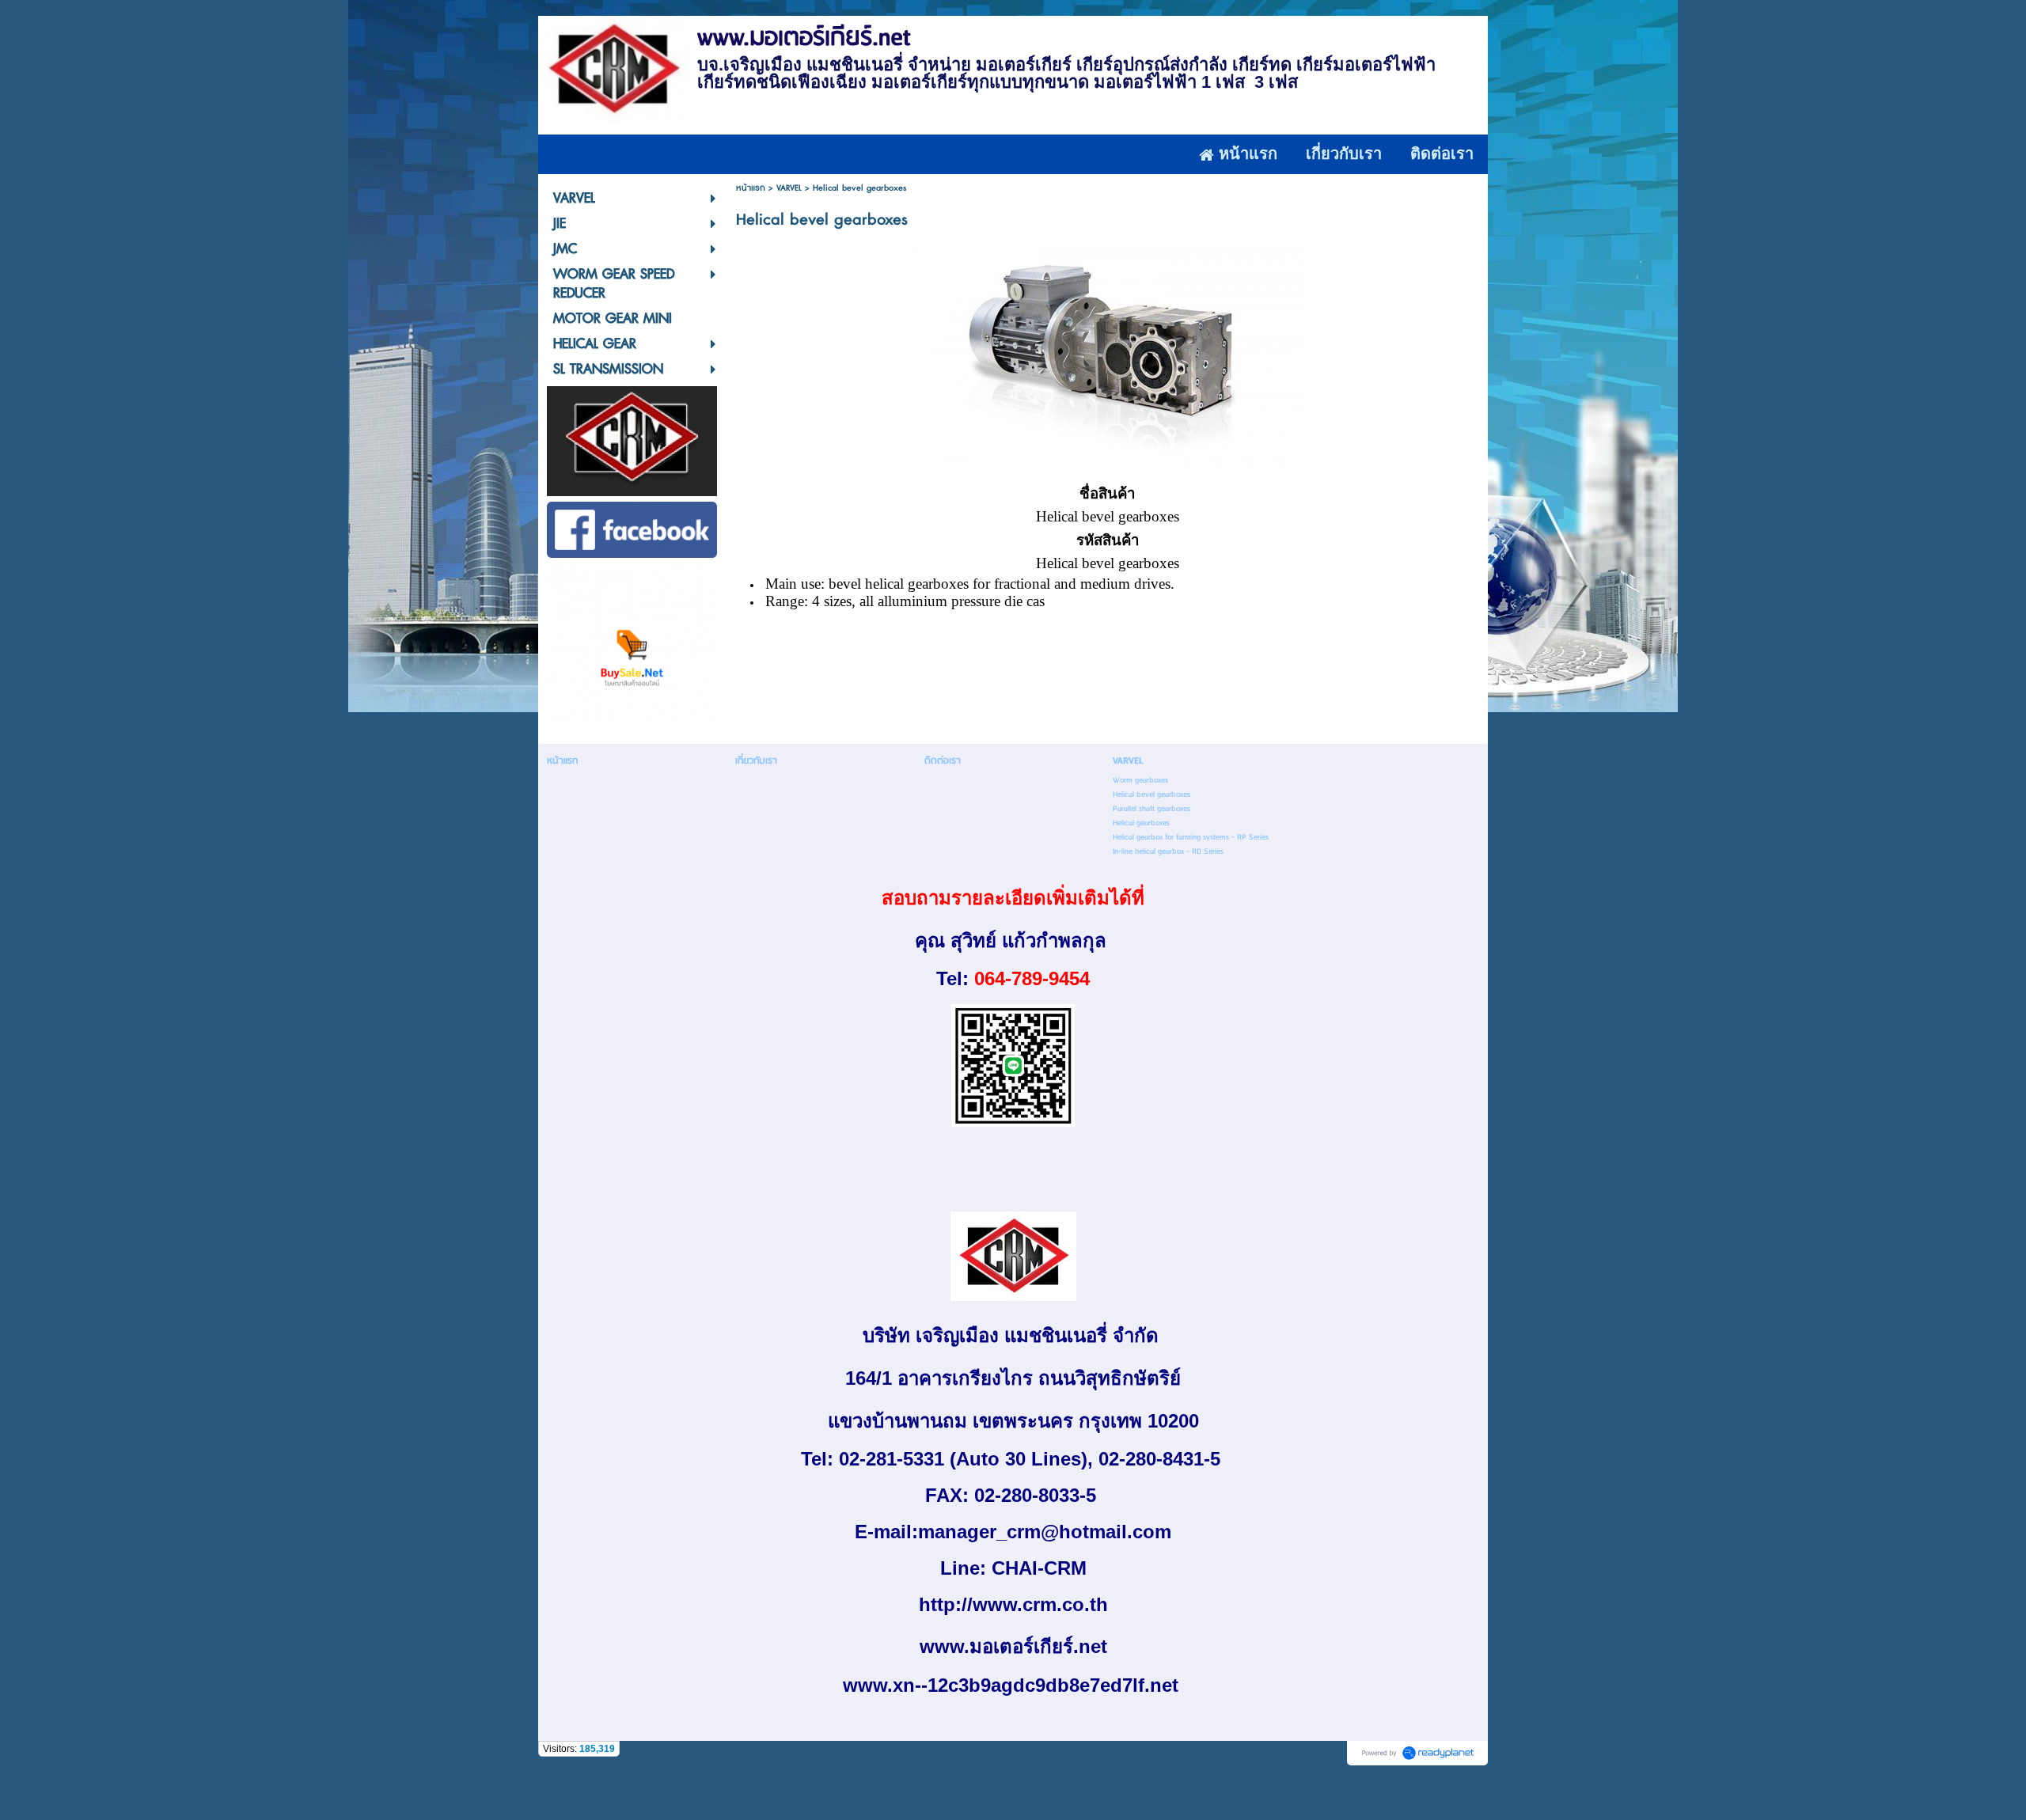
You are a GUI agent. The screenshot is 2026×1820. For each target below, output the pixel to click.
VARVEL (789, 188)
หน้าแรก (751, 188)
